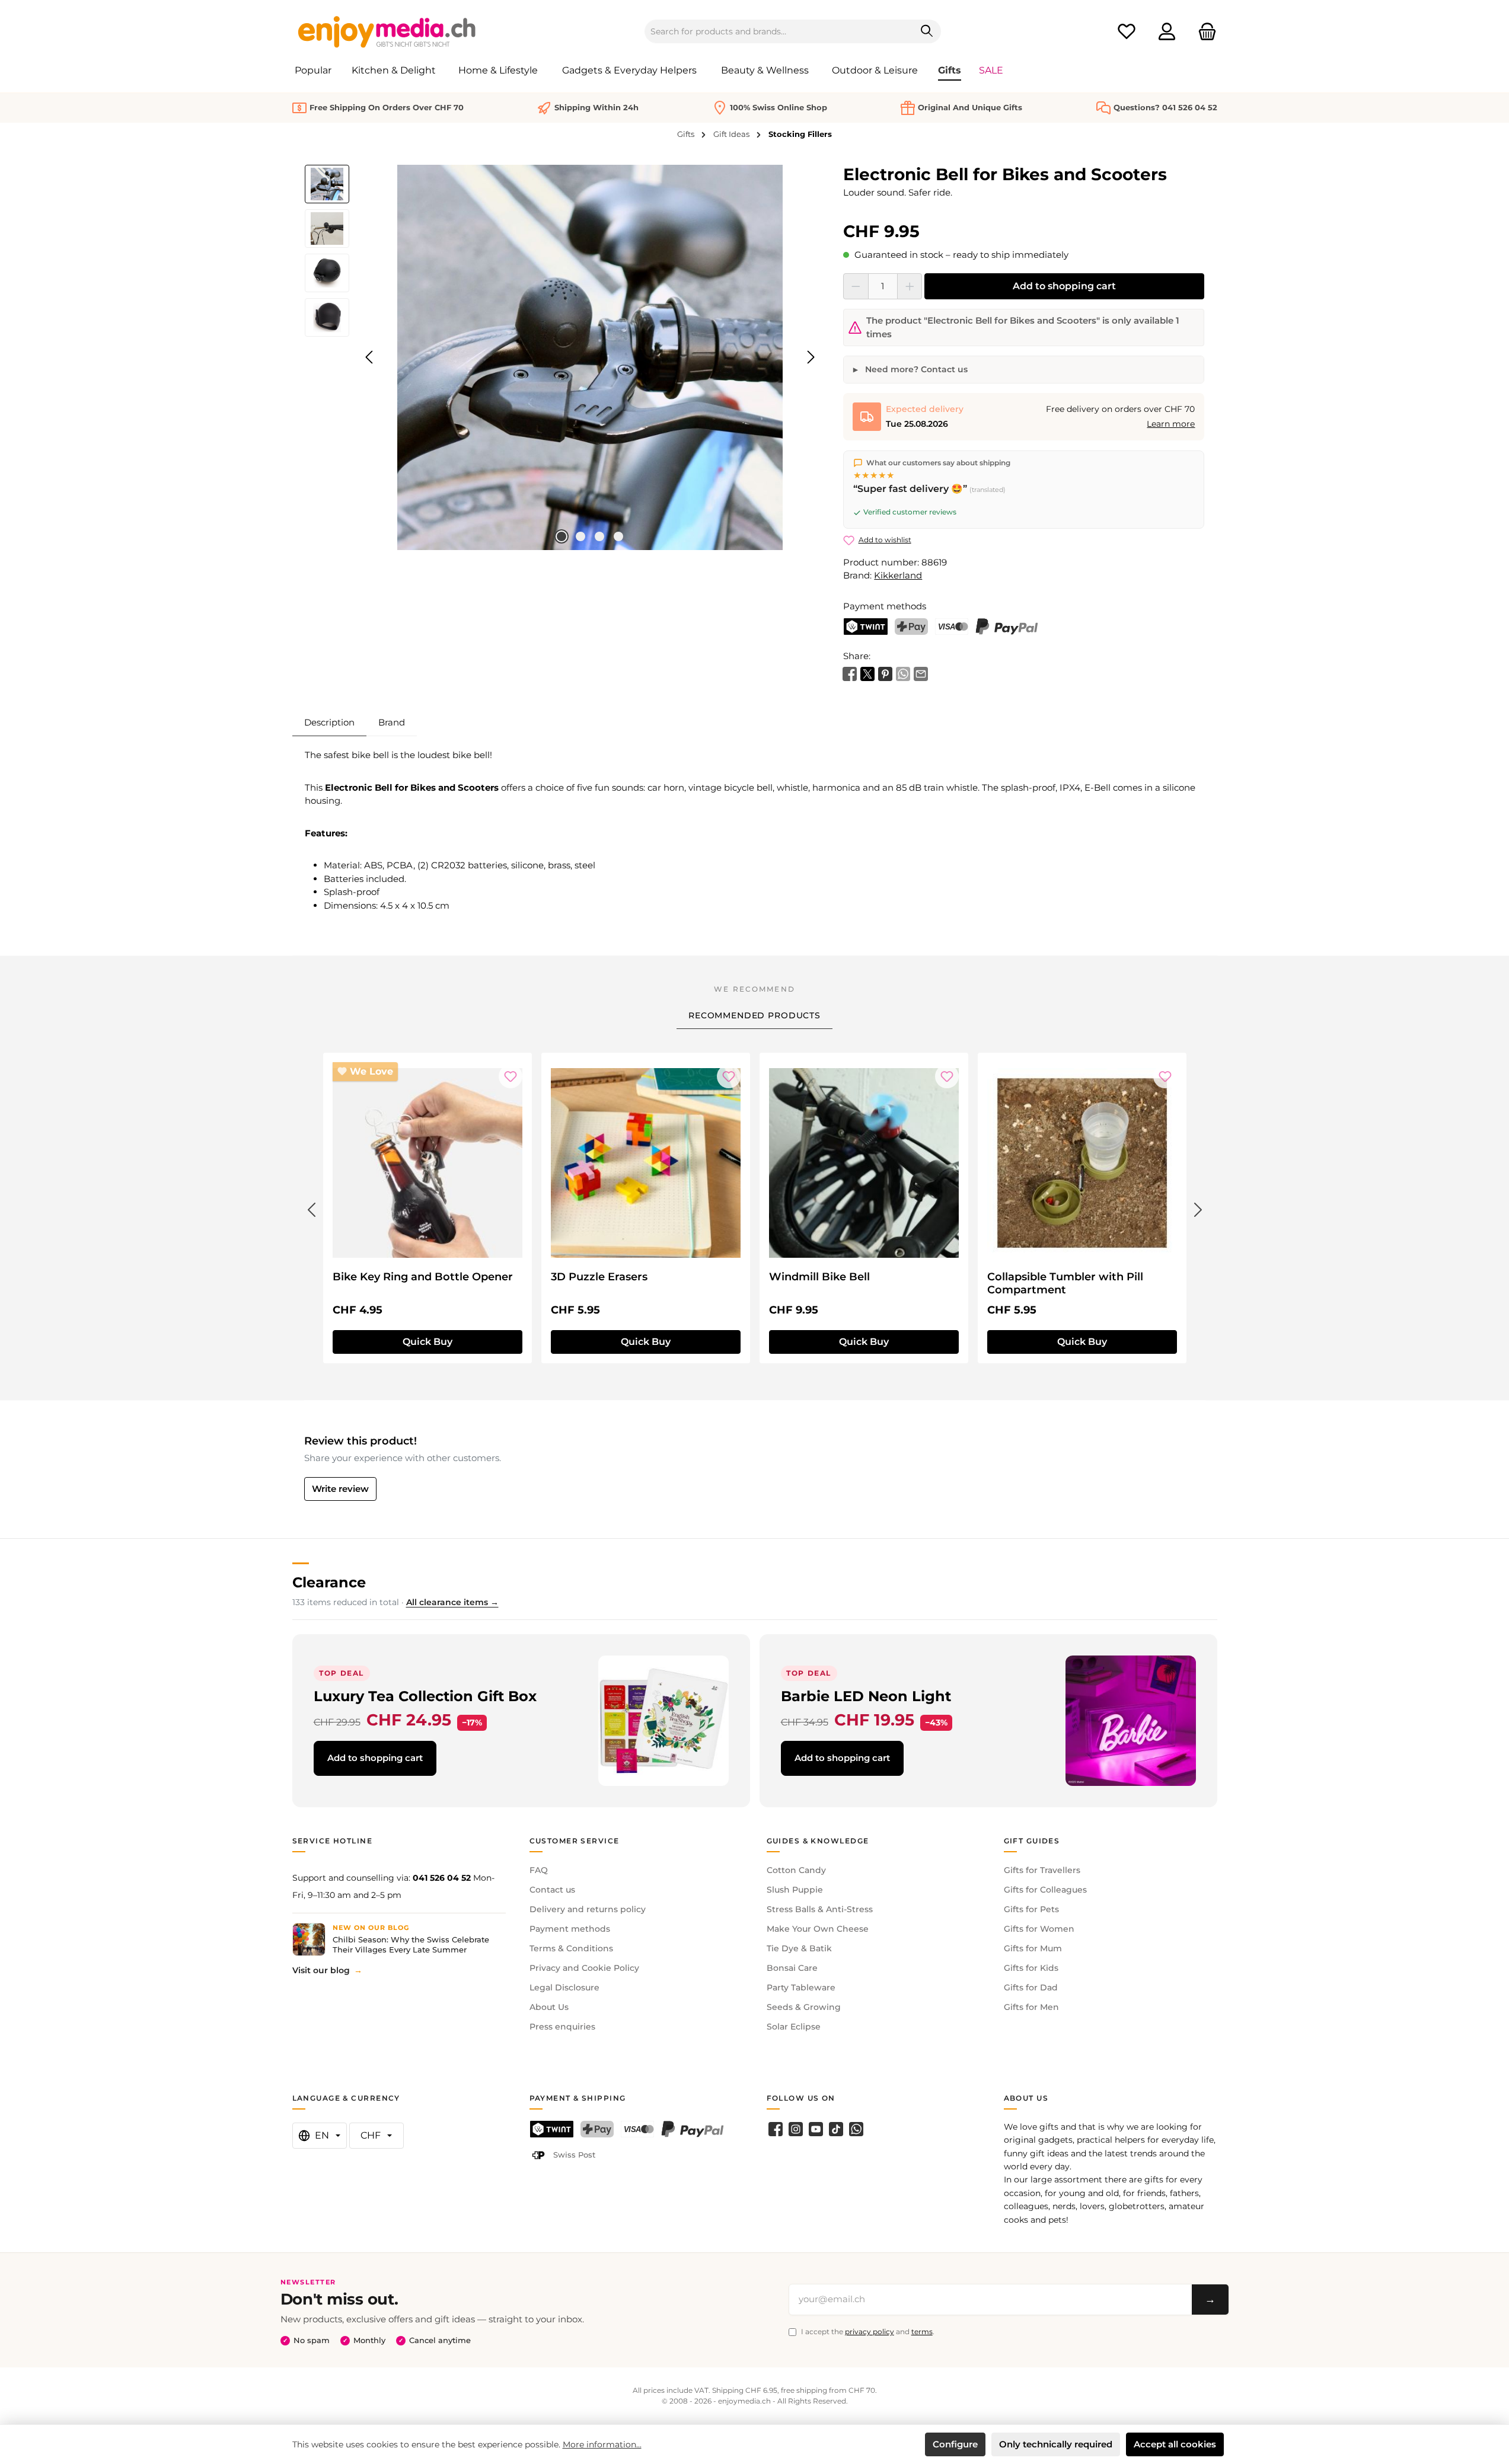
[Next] (811, 357)
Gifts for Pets (1031, 1909)
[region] (562, 357)
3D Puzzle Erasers (599, 1277)
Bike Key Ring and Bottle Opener (423, 1277)
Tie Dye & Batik (799, 1948)
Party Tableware (801, 1987)
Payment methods (570, 1929)
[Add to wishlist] (511, 1076)
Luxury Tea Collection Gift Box (425, 1696)
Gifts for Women (1039, 1929)
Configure (955, 2444)
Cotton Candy (796, 1870)
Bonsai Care (792, 1968)
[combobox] (779, 31)
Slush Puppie (795, 1890)
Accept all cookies (1175, 2444)
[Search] (927, 31)
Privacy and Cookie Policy (584, 1968)
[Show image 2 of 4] (580, 536)
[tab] (329, 723)
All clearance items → (452, 1602)
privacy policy (870, 2332)
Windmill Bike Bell (819, 1277)
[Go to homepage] (387, 31)
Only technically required (1056, 2444)
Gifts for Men (1031, 2007)
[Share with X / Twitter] (867, 673)
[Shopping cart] (1204, 32)
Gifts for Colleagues (1045, 1890)
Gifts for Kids (1031, 1968)
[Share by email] (921, 673)
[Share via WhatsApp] (903, 673)
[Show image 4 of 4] (618, 536)
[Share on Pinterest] (885, 673)
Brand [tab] (392, 722)
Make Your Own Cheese (818, 1929)
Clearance (329, 1582)
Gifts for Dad (1031, 1987)
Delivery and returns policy (588, 1909)
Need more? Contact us (915, 369)
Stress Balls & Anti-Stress (820, 1909)
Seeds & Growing (804, 2007)
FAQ (539, 1870)
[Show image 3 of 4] (599, 536)
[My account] (1167, 32)
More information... (602, 2444)
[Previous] (370, 357)
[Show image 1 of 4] (562, 536)
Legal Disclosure (564, 1987)
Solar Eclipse (794, 2027)
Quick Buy (428, 1342)
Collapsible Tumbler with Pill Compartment (1065, 1283)
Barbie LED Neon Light (866, 1696)
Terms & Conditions (571, 1948)
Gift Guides (1032, 1841)
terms (922, 2332)
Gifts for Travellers (1042, 1870)
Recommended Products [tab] (754, 1015)
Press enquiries (562, 2027)
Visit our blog (321, 1970)
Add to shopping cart (1064, 286)
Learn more (1171, 424)
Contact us (552, 1890)
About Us (549, 2007)
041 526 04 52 (442, 1878)
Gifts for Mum (1033, 1948)
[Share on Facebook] (850, 673)
